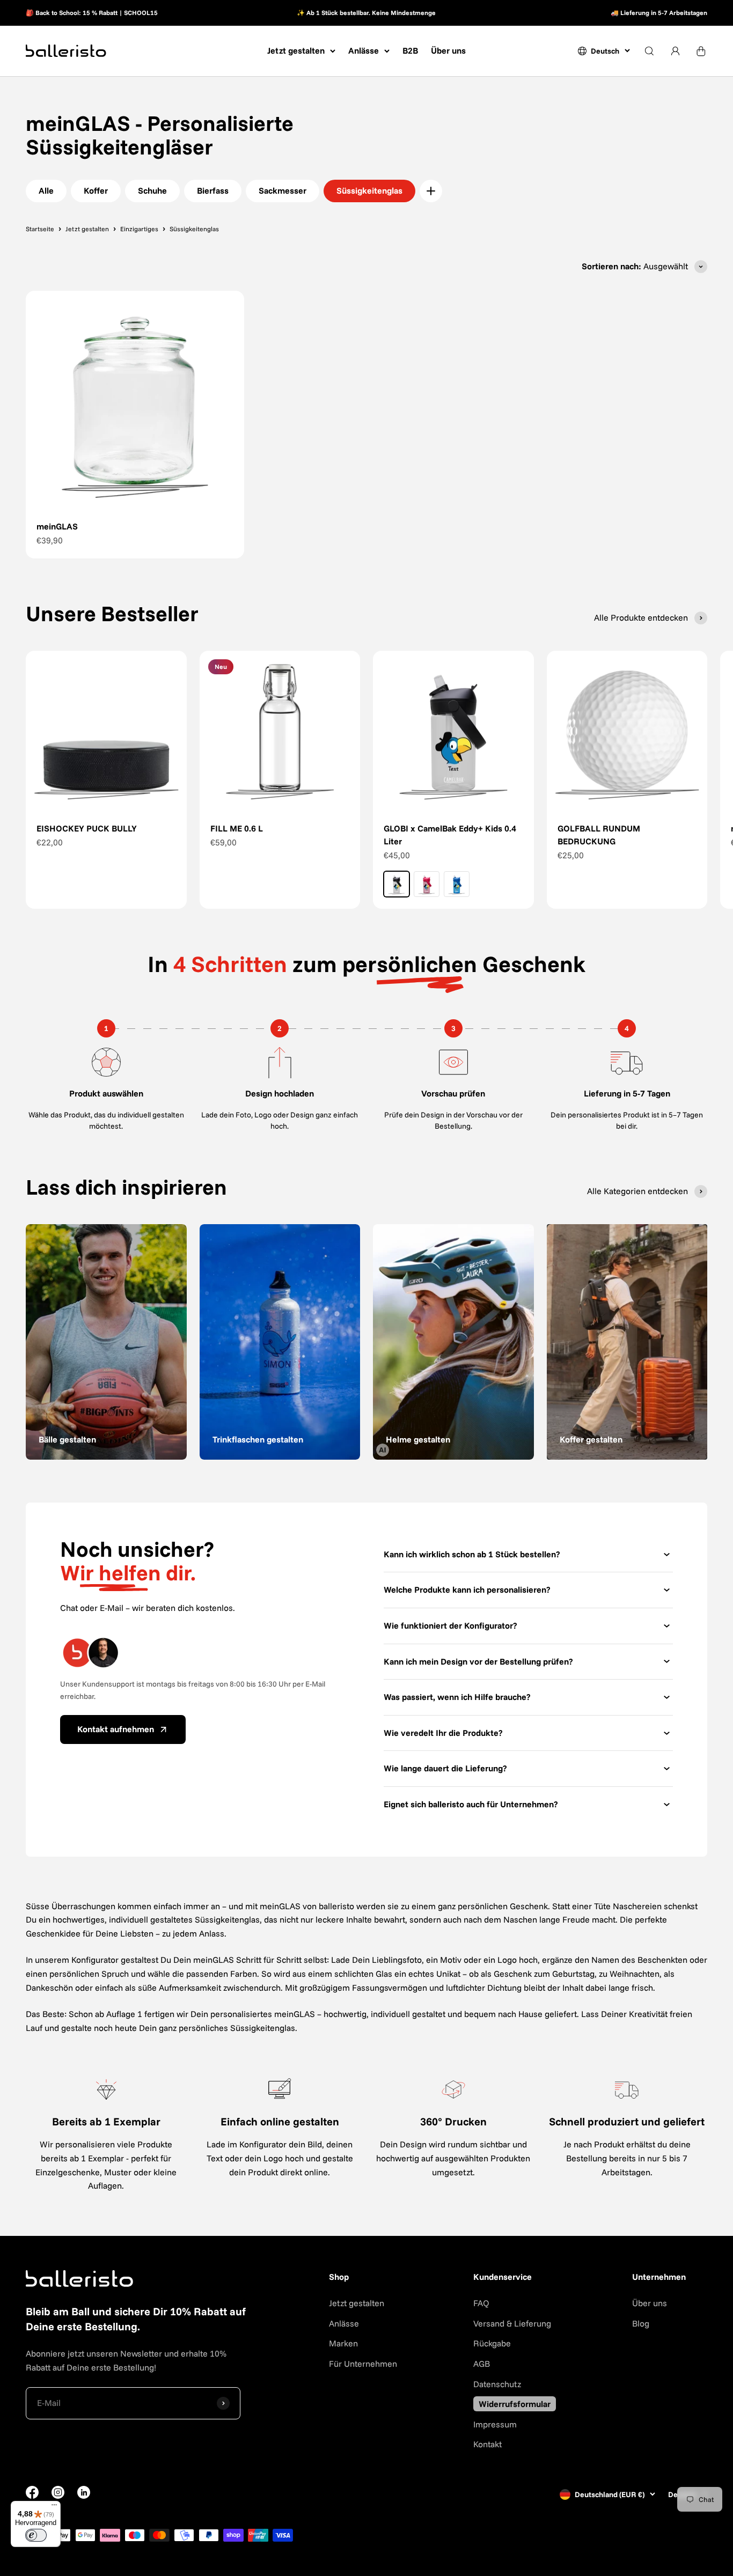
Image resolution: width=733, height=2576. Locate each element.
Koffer (96, 190)
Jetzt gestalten (296, 50)
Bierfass (213, 190)
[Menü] (54, 2507)
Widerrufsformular (515, 2404)
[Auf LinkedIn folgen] (84, 2492)
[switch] (36, 2535)
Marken (343, 2343)
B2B (410, 50)
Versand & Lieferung (512, 2323)
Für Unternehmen (363, 2364)
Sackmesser (283, 190)
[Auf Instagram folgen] (58, 2496)
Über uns (448, 50)
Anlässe (364, 50)
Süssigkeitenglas (369, 190)
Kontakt (488, 2444)
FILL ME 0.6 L (237, 828)
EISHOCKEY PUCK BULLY (87, 828)
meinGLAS (57, 526)
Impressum (495, 2424)
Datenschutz (497, 2384)
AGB (482, 2364)
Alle (46, 190)
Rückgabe (492, 2343)
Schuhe (152, 190)
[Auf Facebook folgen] (32, 2496)
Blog (641, 2323)
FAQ (481, 2303)
